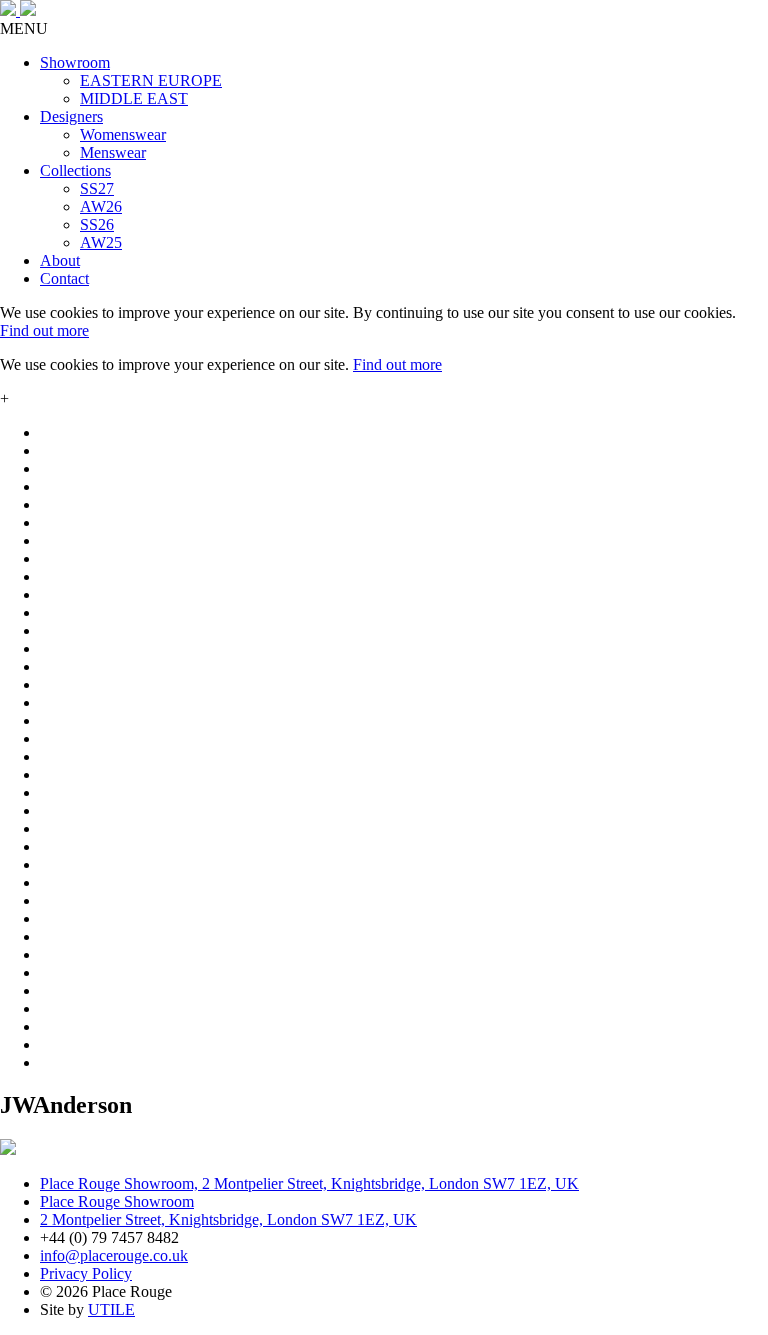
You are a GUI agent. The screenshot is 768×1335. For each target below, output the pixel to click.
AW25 (101, 242)
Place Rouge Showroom (117, 1201)
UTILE (111, 1309)
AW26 (101, 206)
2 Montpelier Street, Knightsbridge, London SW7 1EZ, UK (228, 1219)
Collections (75, 170)
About (60, 260)
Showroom (75, 62)
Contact (64, 278)
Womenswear (123, 134)
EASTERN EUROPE (151, 80)
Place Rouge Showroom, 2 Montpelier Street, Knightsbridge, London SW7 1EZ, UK (309, 1183)
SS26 (97, 224)
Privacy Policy (86, 1273)
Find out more (44, 330)
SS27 (97, 188)
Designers (71, 116)
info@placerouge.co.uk (114, 1255)
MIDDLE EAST (134, 98)
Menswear (113, 152)
